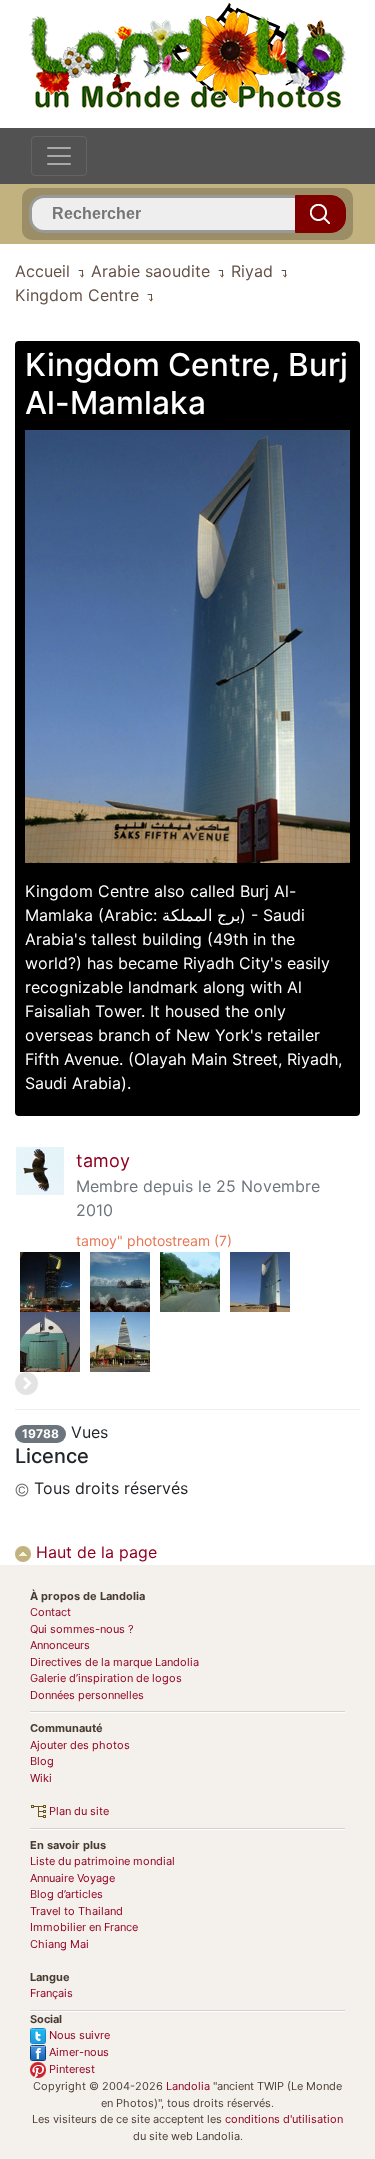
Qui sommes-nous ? (82, 1629)
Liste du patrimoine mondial (102, 1861)
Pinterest (70, 2069)
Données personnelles (87, 1695)
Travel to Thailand (76, 1911)
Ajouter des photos (80, 1745)
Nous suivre (78, 2035)
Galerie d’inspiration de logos (106, 1678)
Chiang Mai (59, 1944)
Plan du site (77, 1811)
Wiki (41, 1778)
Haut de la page (94, 1552)
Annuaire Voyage (72, 1878)
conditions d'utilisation (284, 2119)
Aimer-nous (77, 2052)
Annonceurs (60, 1645)
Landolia (188, 2086)
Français (51, 1993)
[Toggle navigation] (59, 156)
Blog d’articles (66, 1894)
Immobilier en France (84, 1927)
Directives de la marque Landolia (114, 1662)
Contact (50, 1612)
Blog (42, 1761)
